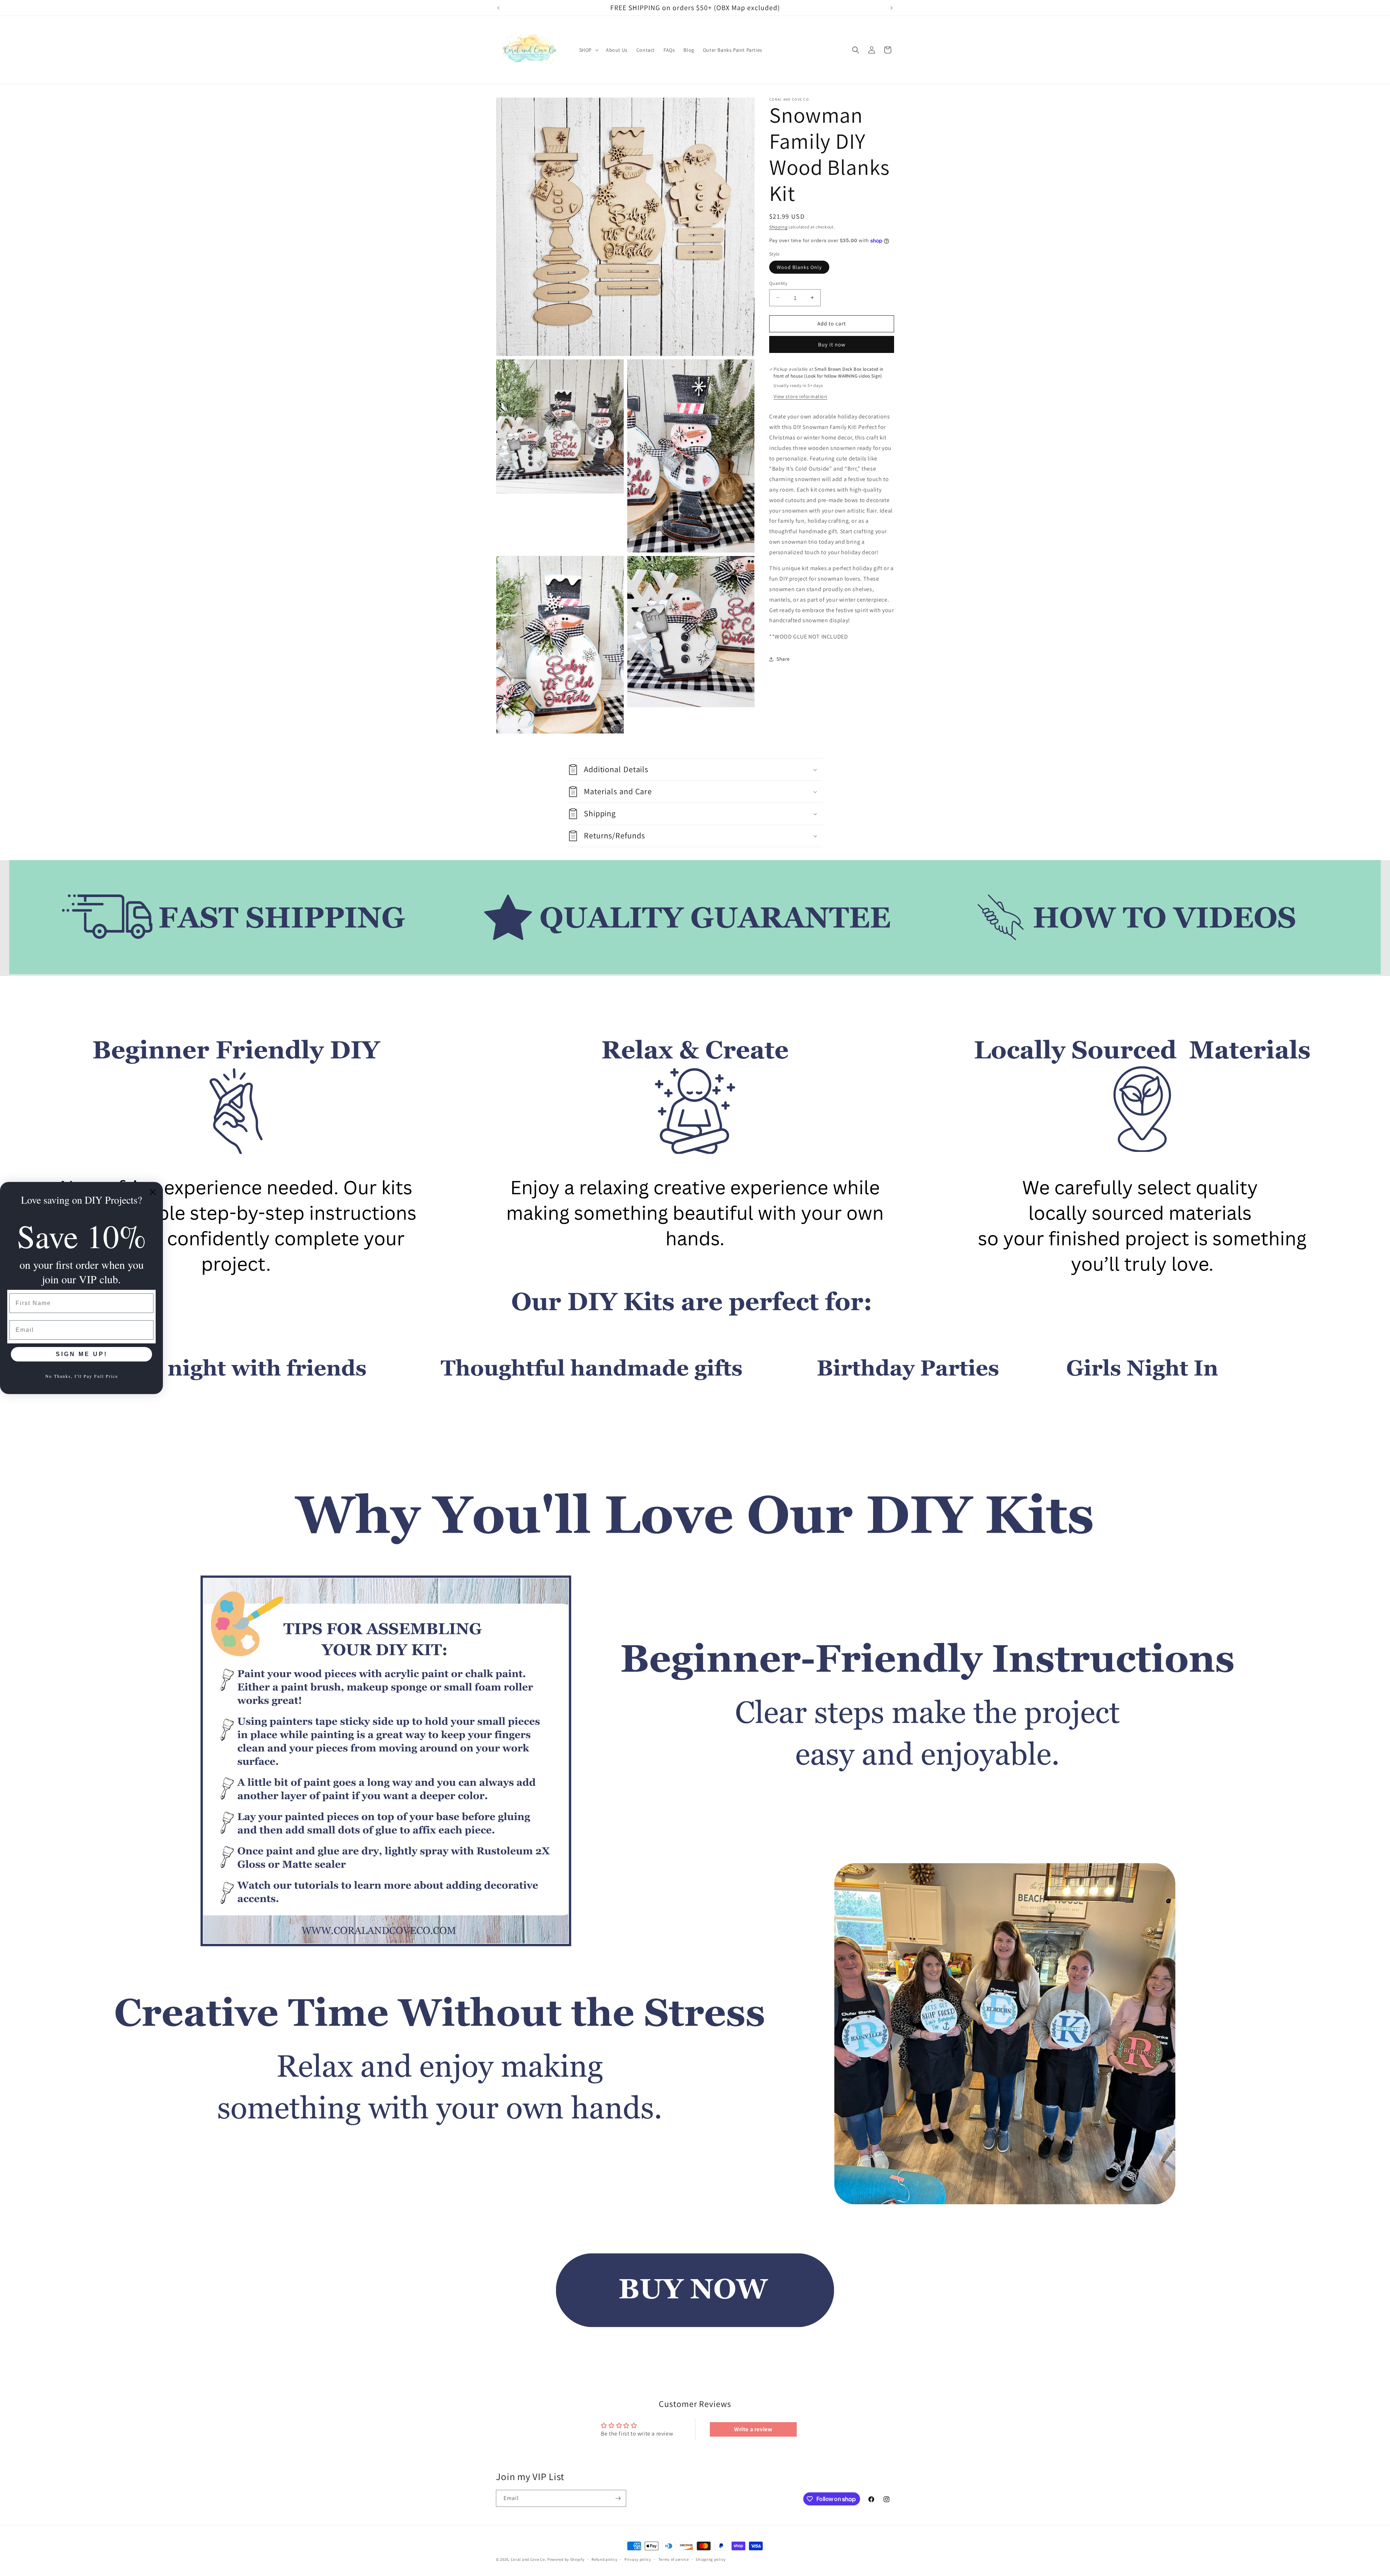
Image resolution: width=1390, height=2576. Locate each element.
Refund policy (604, 2559)
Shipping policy (711, 2559)
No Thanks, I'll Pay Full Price (82, 1376)
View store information (800, 396)
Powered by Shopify (566, 2559)
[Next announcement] (892, 8)
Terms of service (674, 2559)
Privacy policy (638, 2559)
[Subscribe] (618, 2498)
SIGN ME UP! (82, 1354)
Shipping (778, 227)
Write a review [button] (753, 2429)
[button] (588, 50)
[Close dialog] (153, 1192)
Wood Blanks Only (799, 267)
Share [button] (783, 659)
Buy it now (832, 344)
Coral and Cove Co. (529, 2559)
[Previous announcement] (498, 8)
